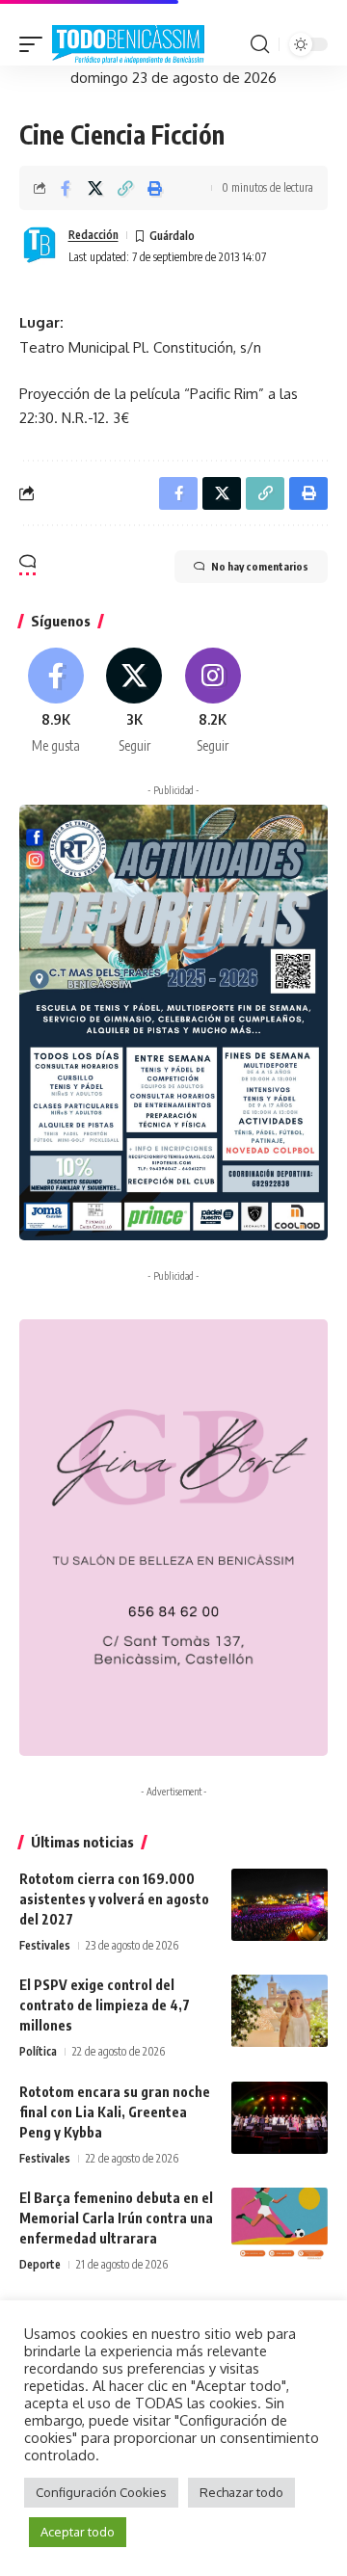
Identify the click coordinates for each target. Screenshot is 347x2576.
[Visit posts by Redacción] (40, 246)
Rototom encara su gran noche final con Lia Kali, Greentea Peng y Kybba (115, 2112)
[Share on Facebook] (66, 188)
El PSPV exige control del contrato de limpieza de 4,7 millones (105, 2005)
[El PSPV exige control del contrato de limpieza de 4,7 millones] (280, 2011)
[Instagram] (213, 702)
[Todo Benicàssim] (128, 45)
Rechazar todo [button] (241, 2492)
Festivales (45, 1945)
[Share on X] (95, 188)
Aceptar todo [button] (78, 2532)
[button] (36, 45)
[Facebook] (56, 702)
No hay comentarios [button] (260, 566)
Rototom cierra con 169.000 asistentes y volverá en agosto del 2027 (114, 1899)
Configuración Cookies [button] (101, 2492)
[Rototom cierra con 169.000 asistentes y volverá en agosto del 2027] (280, 1905)
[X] (134, 702)
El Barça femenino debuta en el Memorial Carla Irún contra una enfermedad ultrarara (116, 2218)
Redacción (93, 235)
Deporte (40, 2264)
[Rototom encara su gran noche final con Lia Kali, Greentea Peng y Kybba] (280, 2118)
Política (38, 2051)
